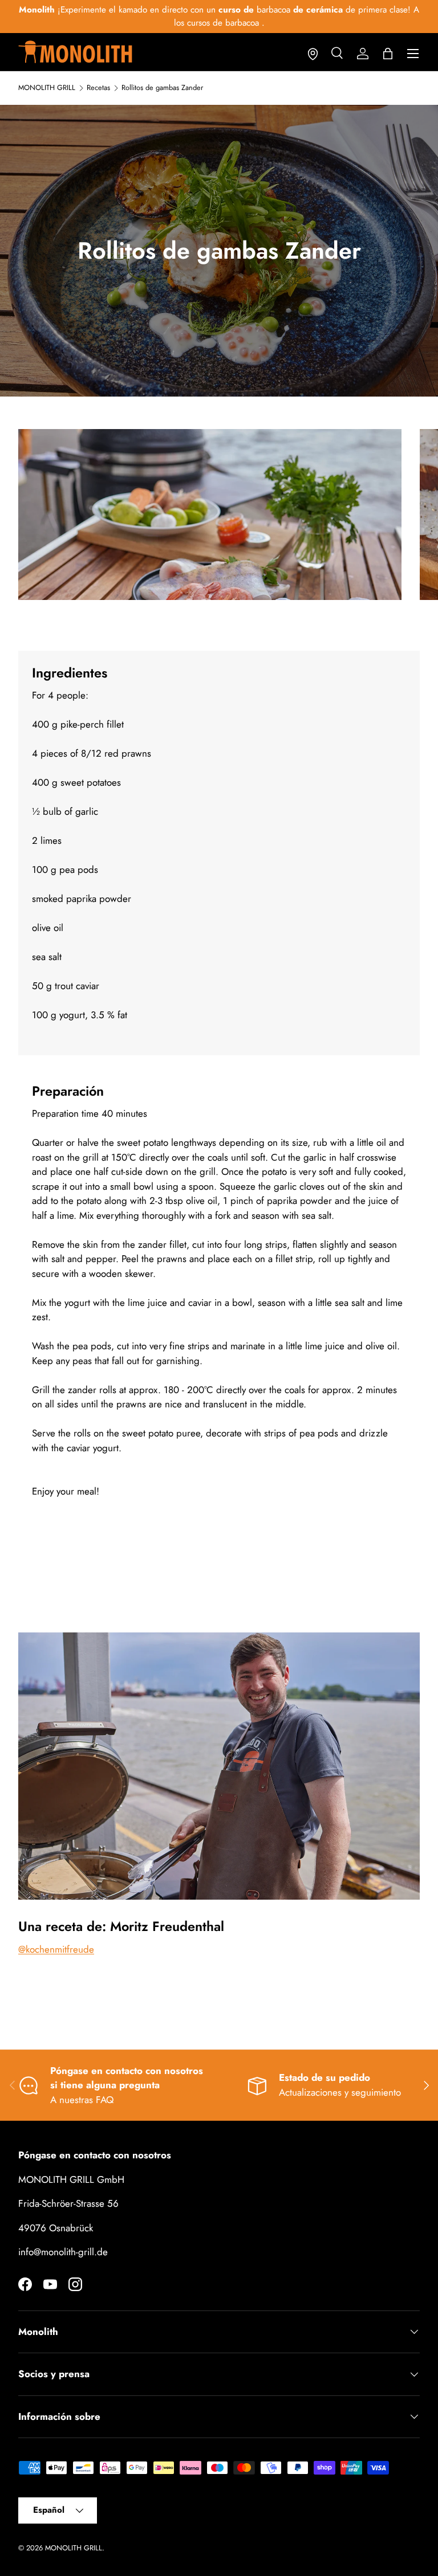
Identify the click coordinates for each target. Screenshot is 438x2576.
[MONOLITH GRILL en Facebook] (25, 2284)
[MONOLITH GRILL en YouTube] (50, 2284)
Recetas (98, 88)
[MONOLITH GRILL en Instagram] (75, 2284)
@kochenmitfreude (56, 1949)
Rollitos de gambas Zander (162, 88)
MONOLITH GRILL (47, 88)
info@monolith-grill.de (63, 2252)
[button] (388, 54)
